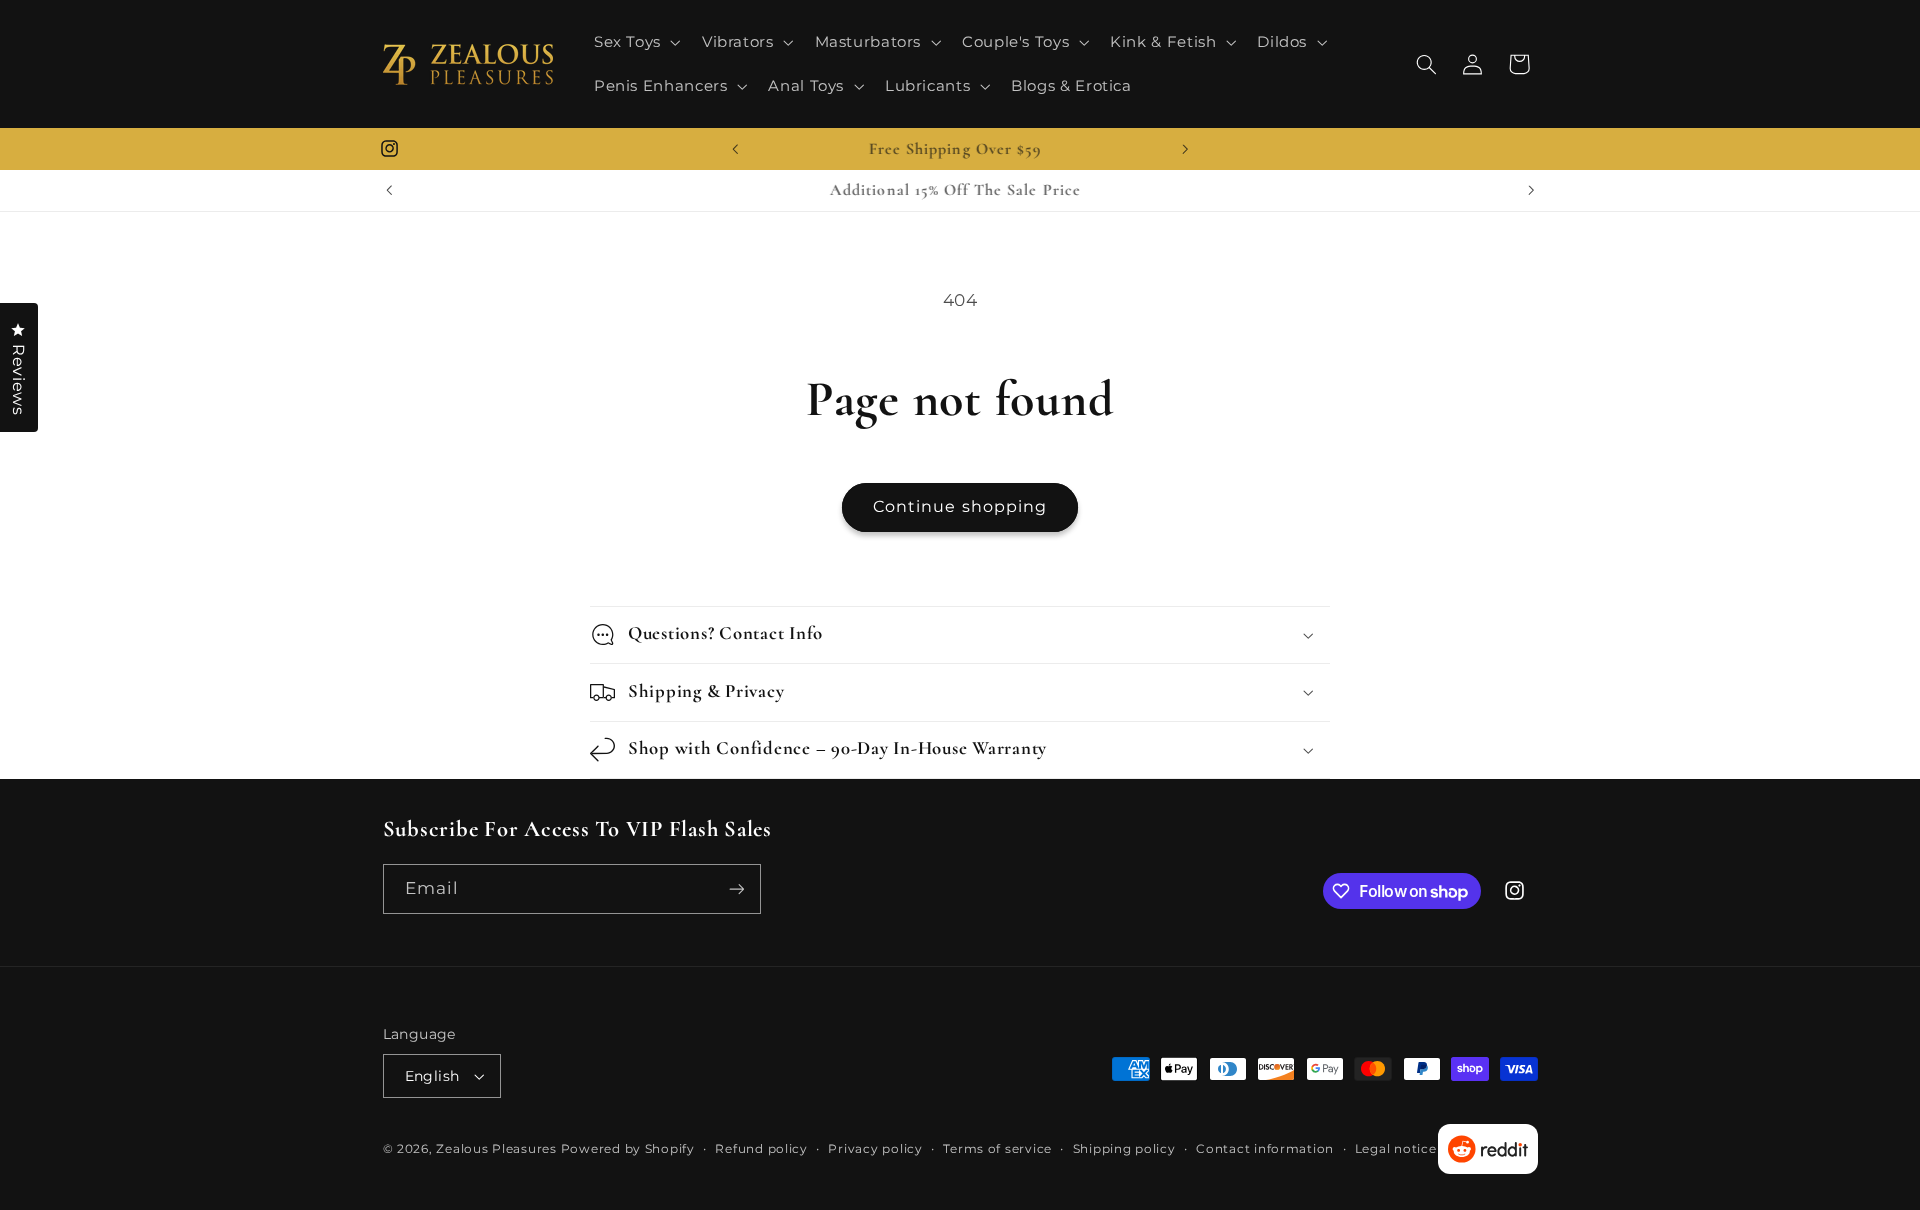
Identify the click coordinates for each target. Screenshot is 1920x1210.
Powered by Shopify (628, 1149)
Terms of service (997, 1149)
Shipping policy (1124, 1149)
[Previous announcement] (735, 149)
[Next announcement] (1185, 149)
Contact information (1265, 1149)
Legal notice (1396, 1149)
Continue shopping (960, 506)
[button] (635, 42)
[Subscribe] (736, 888)
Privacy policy (875, 1149)
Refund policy (761, 1149)
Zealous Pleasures (498, 1149)
